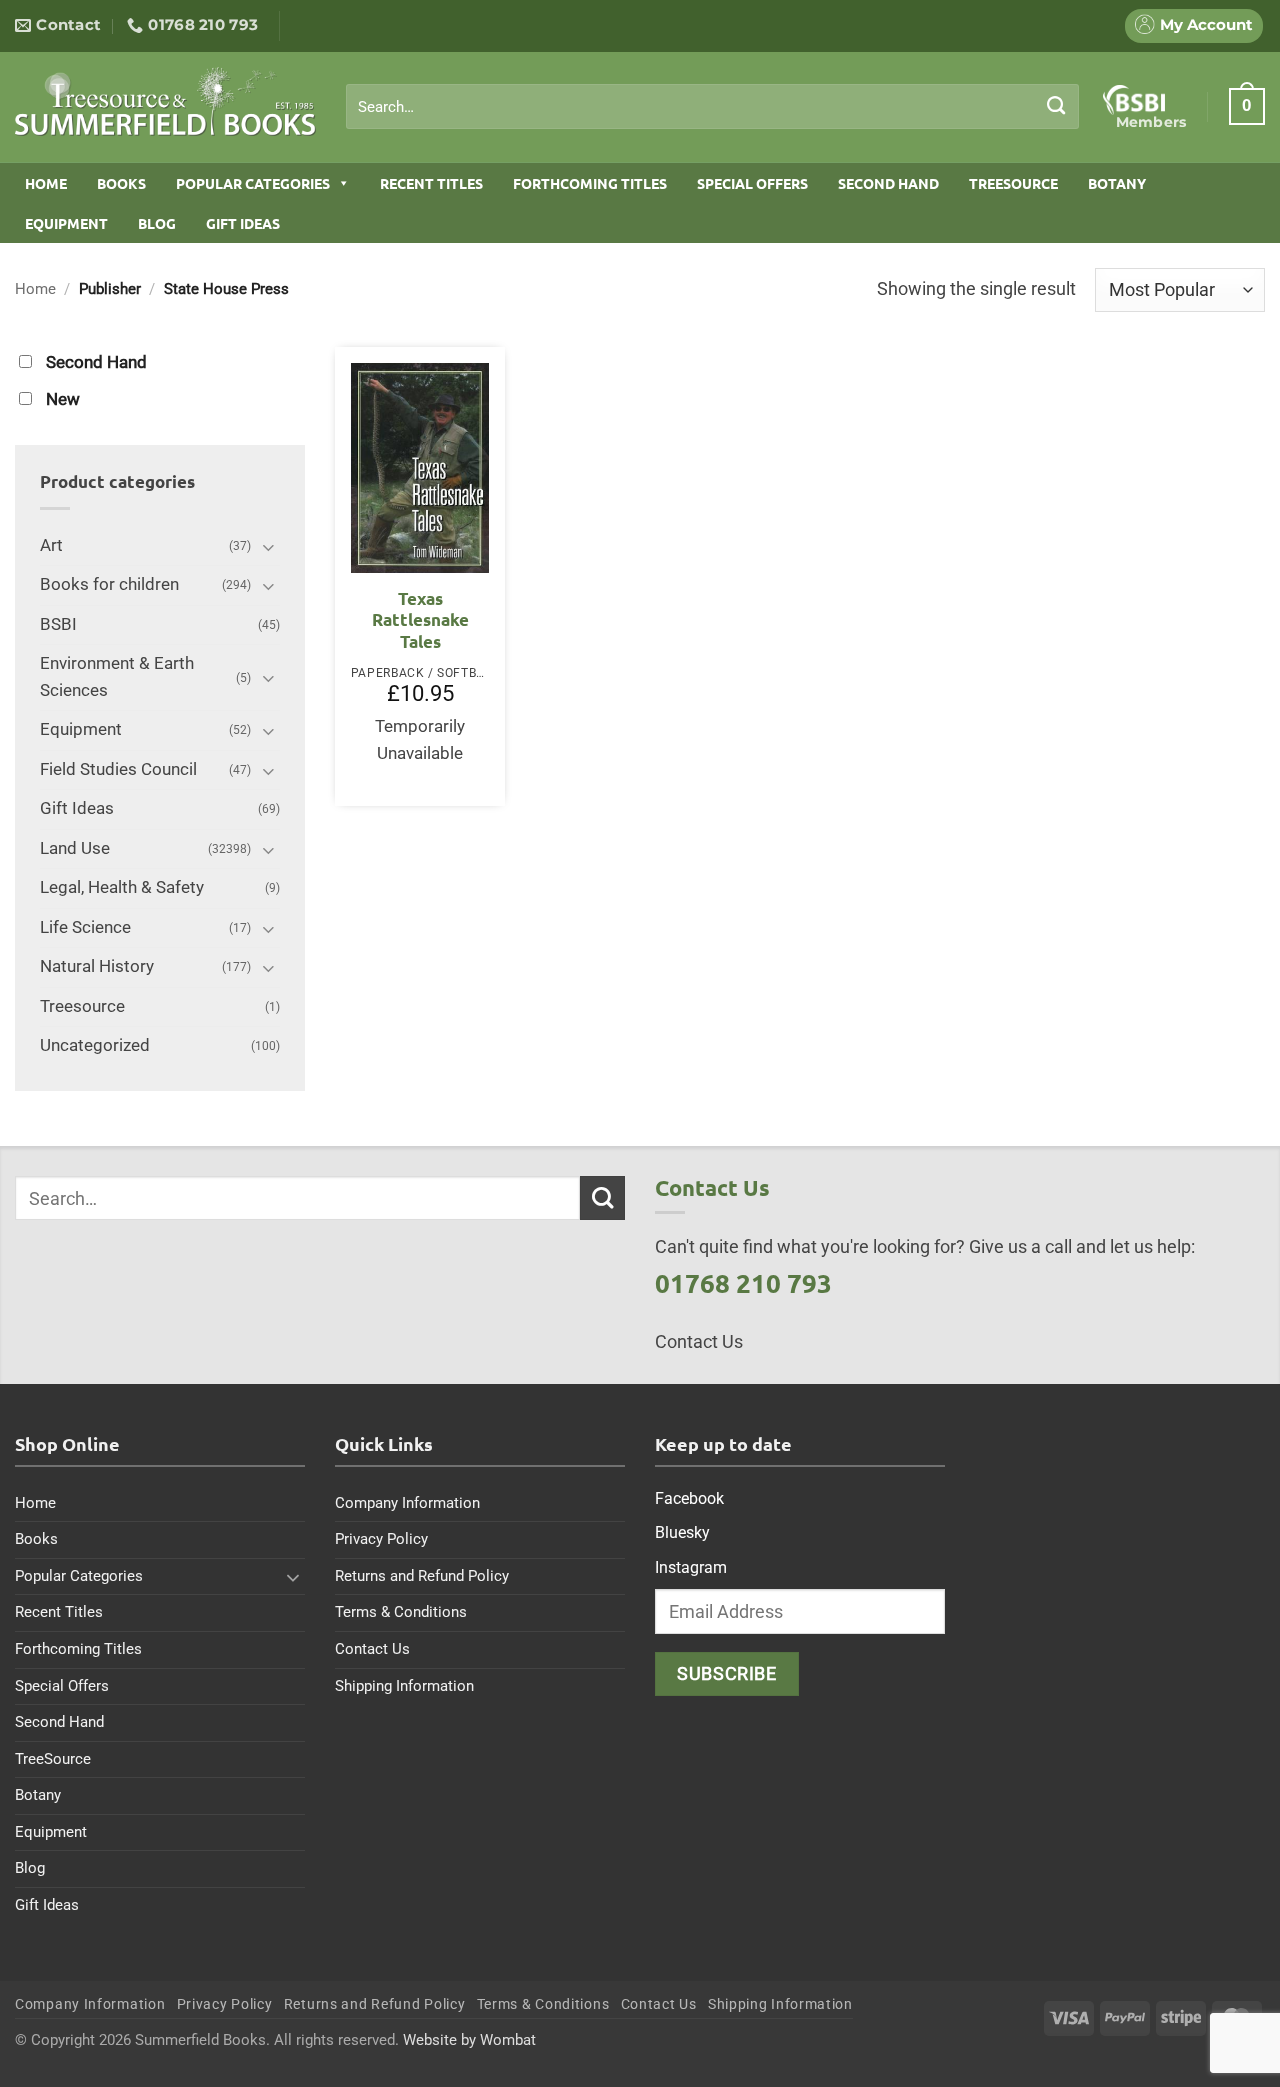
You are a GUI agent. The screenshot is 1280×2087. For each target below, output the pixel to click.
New (63, 399)
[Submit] (1056, 106)
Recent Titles (431, 183)
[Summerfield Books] (165, 101)
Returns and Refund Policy (422, 1576)
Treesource (82, 1006)
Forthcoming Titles (590, 183)
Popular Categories (253, 183)
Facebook (689, 1498)
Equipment (66, 223)
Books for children (109, 584)
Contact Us (372, 1649)
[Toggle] (268, 546)
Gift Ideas (243, 223)
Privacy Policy (381, 1539)
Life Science (85, 927)
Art (51, 545)
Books (121, 183)
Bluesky (682, 1532)
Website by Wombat (469, 2040)
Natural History (97, 966)
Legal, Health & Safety (122, 887)
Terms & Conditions (401, 1612)
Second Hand (888, 183)
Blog (157, 223)
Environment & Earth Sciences (117, 677)
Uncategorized (95, 1045)
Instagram (691, 1567)
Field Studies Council (118, 769)
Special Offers (752, 183)
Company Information (407, 1503)
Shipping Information (404, 1686)
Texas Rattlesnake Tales (420, 620)
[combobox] (712, 107)
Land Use (75, 848)
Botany (1117, 183)
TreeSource (1013, 183)
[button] (1247, 106)
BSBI (58, 624)
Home (46, 183)
